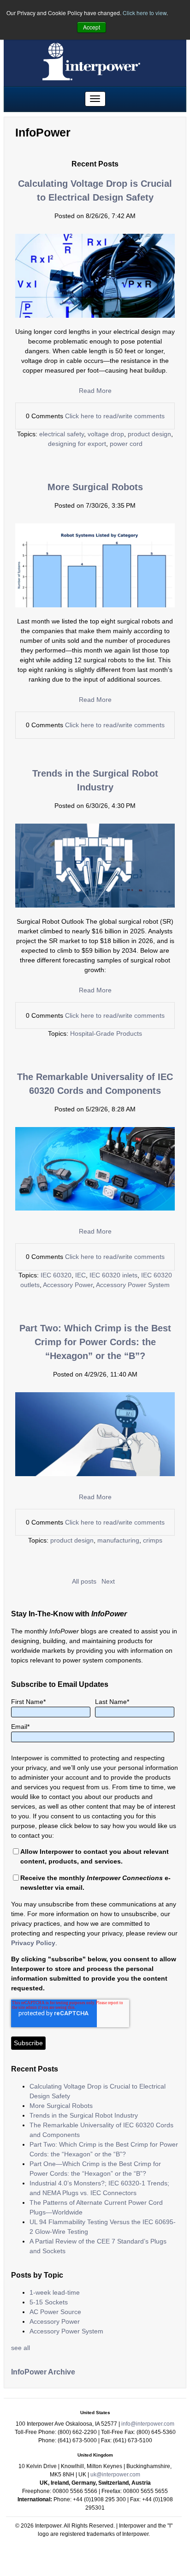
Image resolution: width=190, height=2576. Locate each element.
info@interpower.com (148, 2424)
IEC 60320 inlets (113, 1275)
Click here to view (145, 13)
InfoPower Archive (43, 2372)
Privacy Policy (33, 1943)
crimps (153, 1540)
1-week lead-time (55, 2292)
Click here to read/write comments (115, 416)
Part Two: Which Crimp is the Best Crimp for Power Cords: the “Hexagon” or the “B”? (95, 1342)
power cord (126, 444)
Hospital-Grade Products (106, 1033)
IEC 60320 (56, 1275)
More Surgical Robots (95, 487)
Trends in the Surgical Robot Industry (84, 2115)
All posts (84, 1581)
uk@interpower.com (115, 2475)
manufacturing (118, 1540)
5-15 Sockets (49, 2302)
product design (149, 434)
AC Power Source (55, 2312)
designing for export (77, 444)
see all (21, 2348)
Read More (95, 391)
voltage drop (106, 434)
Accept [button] (92, 27)
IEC (80, 1275)
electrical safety (62, 434)
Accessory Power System (133, 1285)
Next (108, 1581)
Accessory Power (68, 1285)
